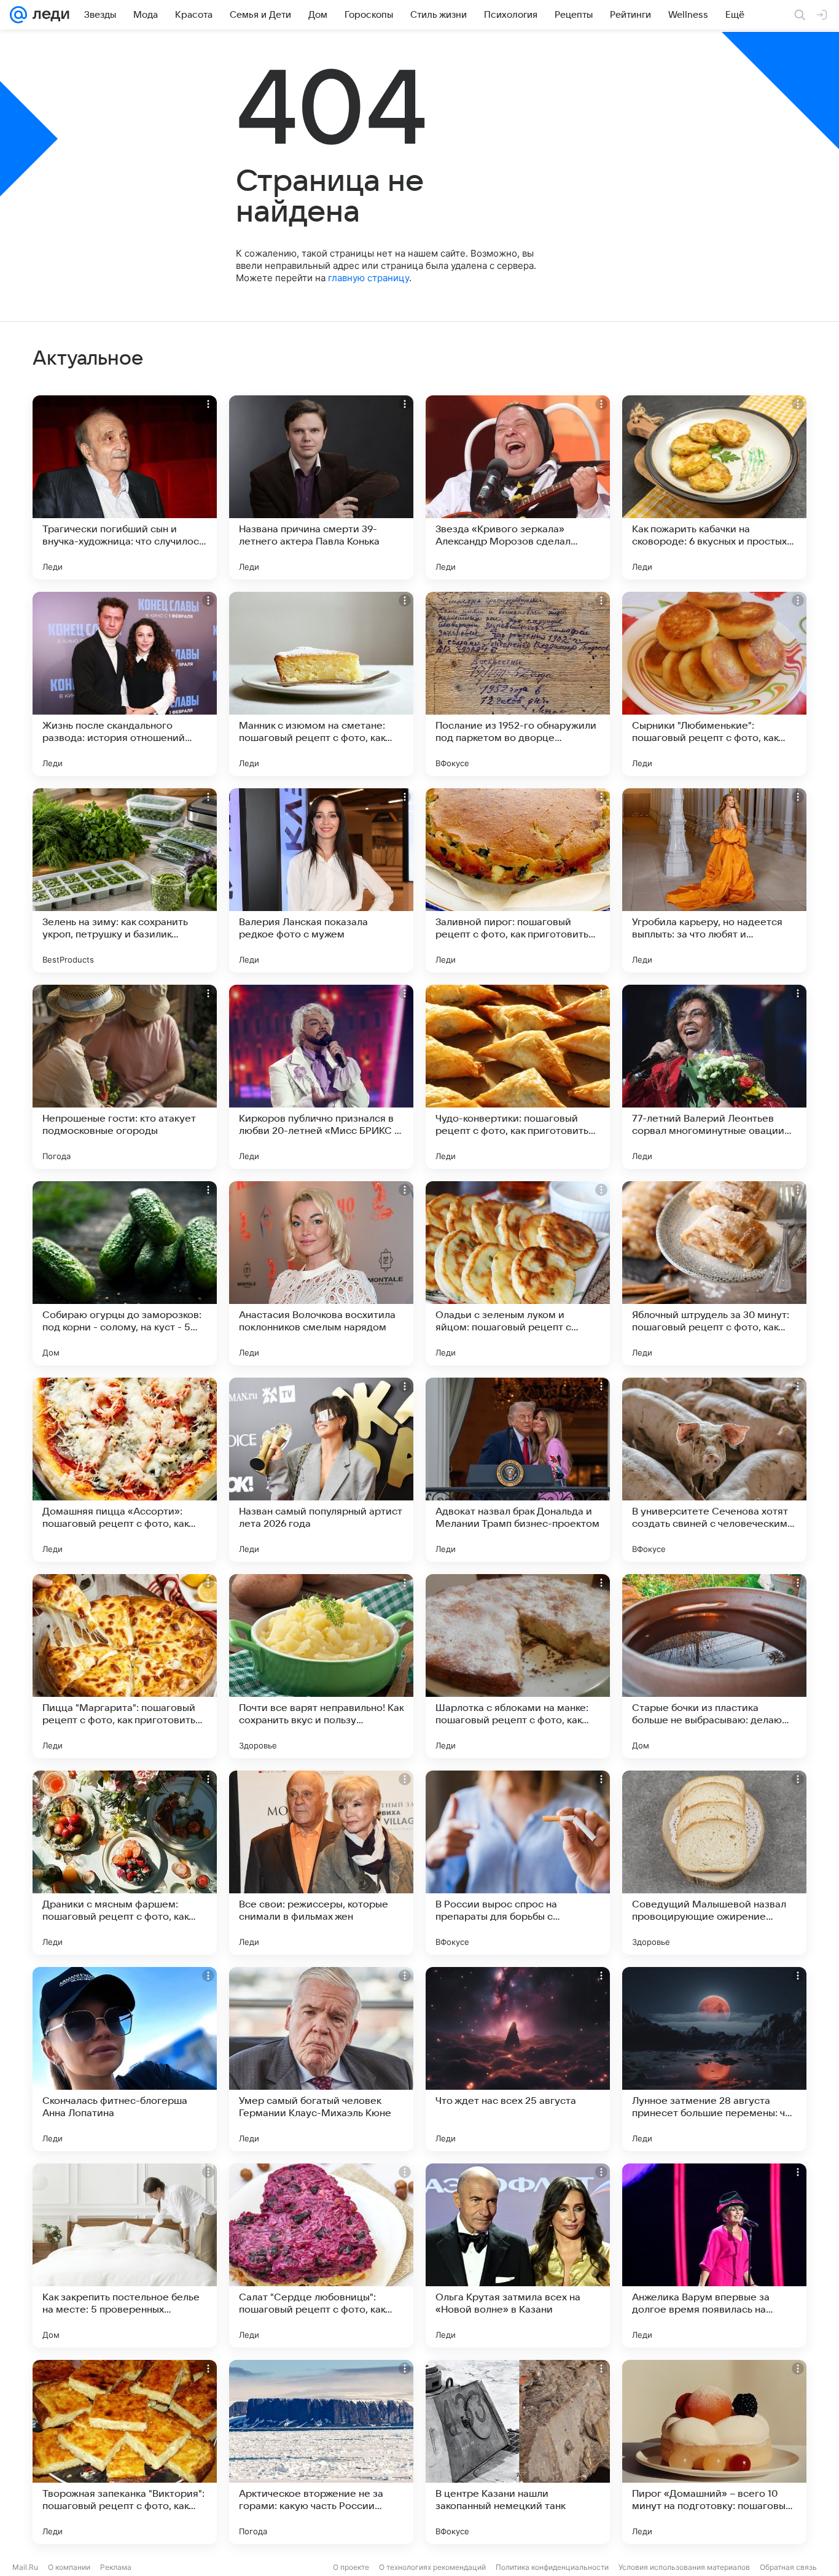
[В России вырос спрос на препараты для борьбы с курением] (518, 1863)
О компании (69, 2567)
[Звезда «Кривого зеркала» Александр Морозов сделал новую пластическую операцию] (518, 487)
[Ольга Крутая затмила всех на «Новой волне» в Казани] (518, 2256)
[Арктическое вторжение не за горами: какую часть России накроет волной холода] (321, 2452)
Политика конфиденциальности (552, 2567)
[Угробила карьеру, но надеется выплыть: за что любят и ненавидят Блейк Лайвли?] (714, 880)
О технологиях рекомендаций (432, 2567)
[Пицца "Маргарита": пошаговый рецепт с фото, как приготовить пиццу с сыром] (125, 1666)
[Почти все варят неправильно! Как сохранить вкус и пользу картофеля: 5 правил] (321, 1666)
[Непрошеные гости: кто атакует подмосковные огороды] (125, 1077)
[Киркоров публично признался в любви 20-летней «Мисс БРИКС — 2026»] (321, 1077)
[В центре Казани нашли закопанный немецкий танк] (518, 2452)
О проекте (351, 2567)
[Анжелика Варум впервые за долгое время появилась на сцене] (714, 2256)
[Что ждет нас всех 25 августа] (518, 2059)
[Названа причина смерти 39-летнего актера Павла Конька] (321, 487)
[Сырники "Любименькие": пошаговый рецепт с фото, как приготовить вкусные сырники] (714, 684)
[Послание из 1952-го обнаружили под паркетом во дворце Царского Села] (518, 684)
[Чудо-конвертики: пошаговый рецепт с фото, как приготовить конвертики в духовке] (518, 1077)
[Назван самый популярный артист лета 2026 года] (321, 1470)
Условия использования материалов (684, 2567)
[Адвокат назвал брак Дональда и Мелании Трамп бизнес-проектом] (518, 1470)
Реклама (116, 2567)
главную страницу (369, 278)
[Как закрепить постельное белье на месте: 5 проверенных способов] (125, 2256)
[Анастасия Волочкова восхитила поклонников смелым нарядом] (321, 1273)
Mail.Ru (25, 2567)
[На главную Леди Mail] (48, 15)
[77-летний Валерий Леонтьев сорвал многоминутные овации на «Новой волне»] (714, 1077)
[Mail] (18, 15)
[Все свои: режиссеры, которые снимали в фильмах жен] (321, 1863)
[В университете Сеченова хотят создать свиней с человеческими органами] (714, 1470)
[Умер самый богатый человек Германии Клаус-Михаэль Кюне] (321, 2059)
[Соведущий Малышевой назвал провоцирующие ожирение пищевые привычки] (714, 1863)
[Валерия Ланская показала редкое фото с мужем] (321, 880)
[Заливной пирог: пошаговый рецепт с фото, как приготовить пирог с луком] (518, 880)
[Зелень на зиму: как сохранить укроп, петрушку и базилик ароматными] (125, 880)
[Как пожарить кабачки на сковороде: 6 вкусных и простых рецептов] (714, 487)
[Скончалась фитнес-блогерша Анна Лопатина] (125, 2059)
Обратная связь (788, 2567)
